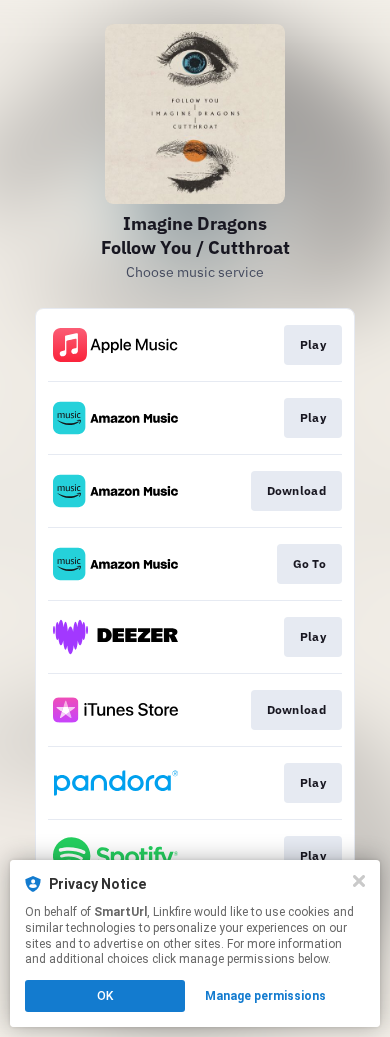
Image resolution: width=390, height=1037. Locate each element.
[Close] (359, 881)
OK (105, 996)
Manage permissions (265, 996)
